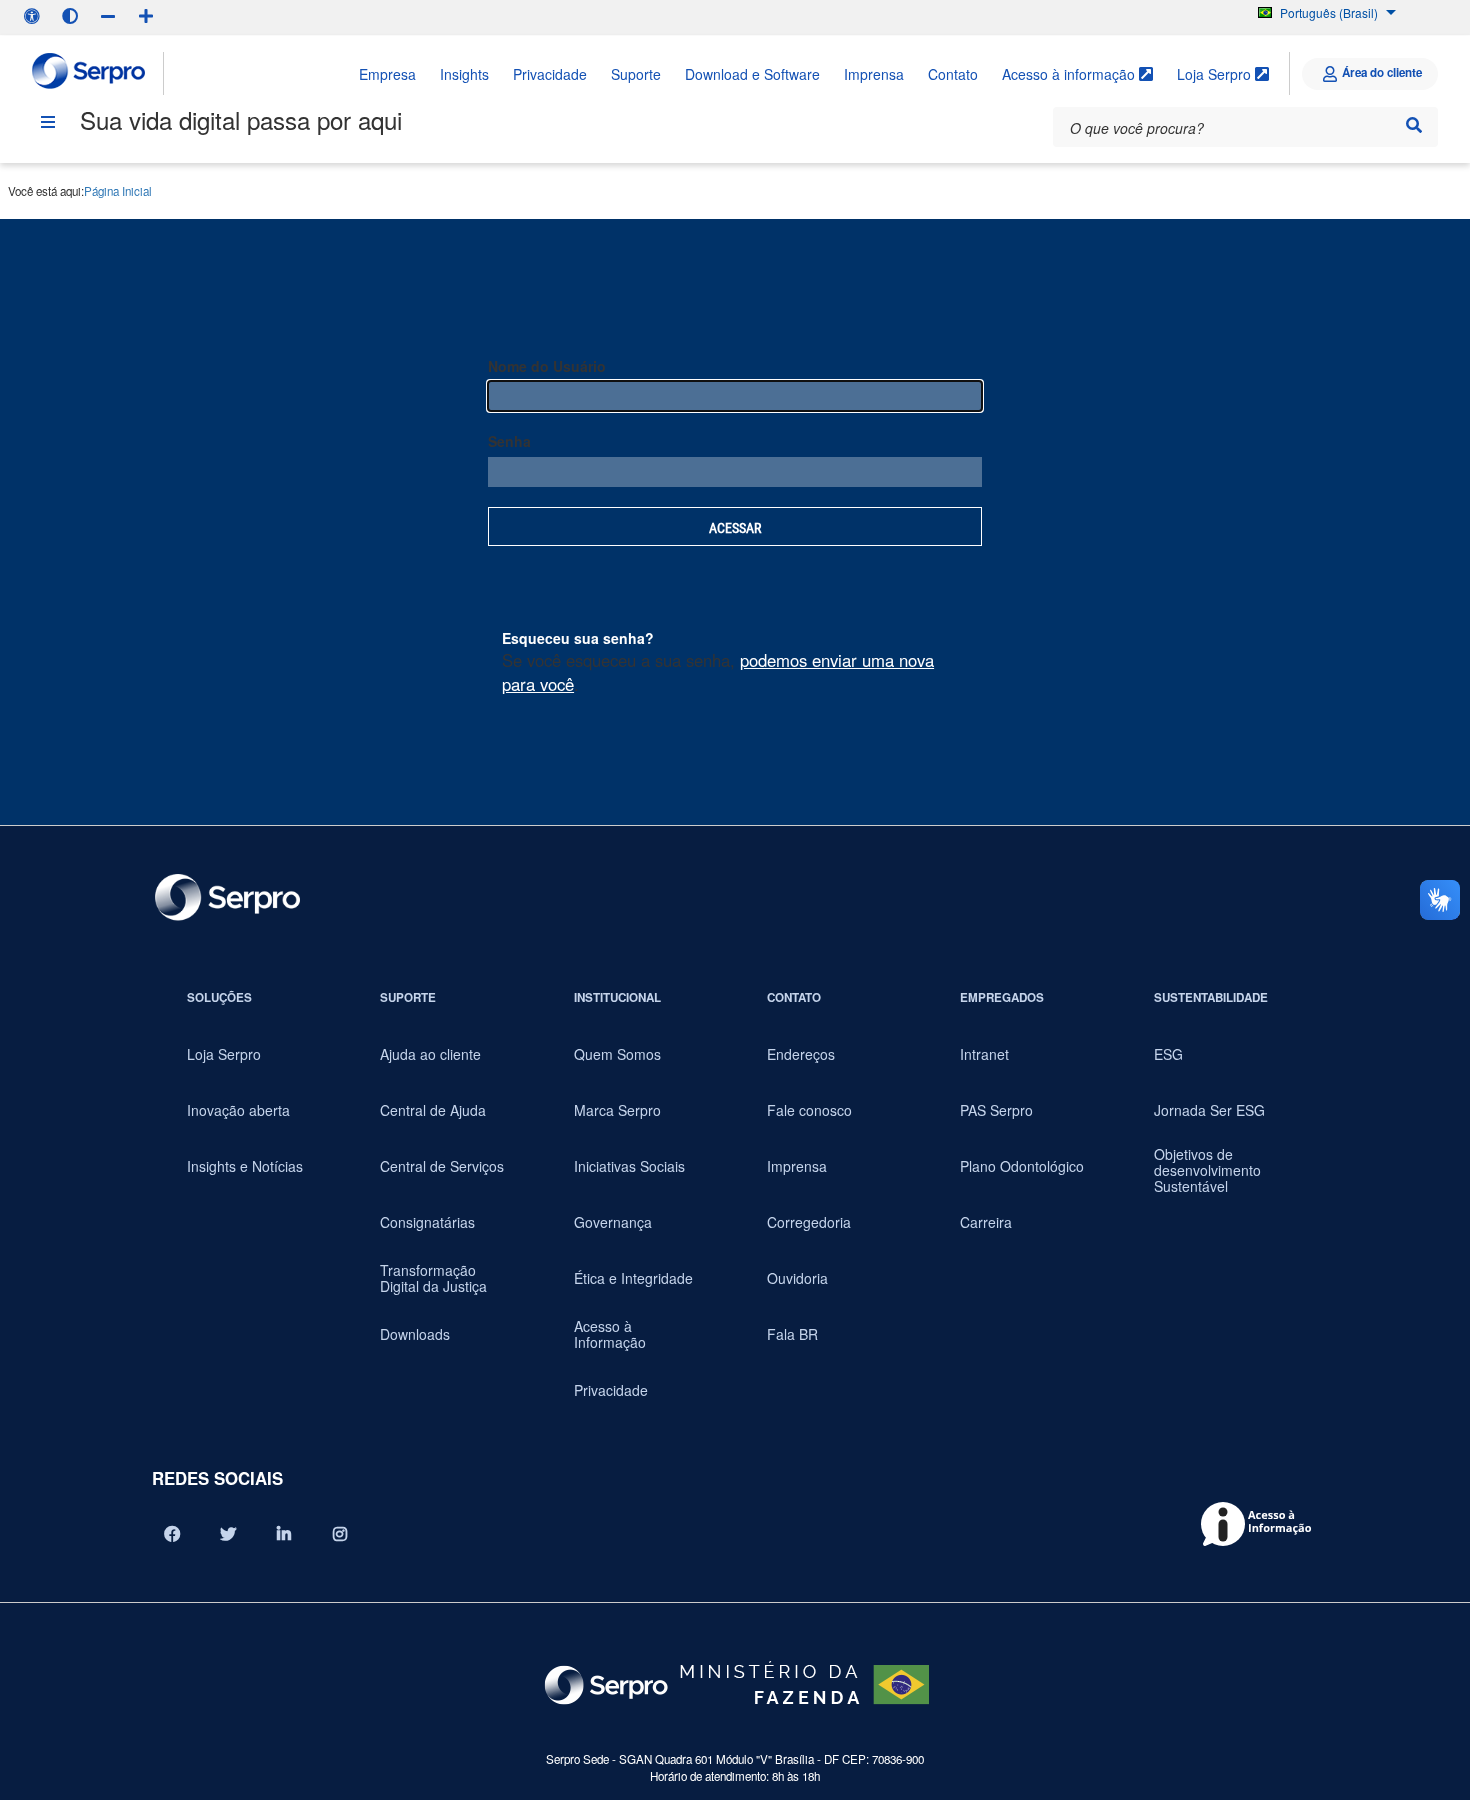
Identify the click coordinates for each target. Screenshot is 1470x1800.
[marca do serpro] (89, 73)
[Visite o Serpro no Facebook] (172, 1534)
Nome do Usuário (547, 366)
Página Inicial (118, 191)
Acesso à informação (1070, 74)
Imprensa (874, 74)
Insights (464, 74)
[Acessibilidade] (32, 16)
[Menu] (48, 122)
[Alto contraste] (70, 16)
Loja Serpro (1216, 74)
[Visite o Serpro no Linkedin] (284, 1534)
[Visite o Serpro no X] (228, 1534)
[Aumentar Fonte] (146, 16)
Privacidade (550, 74)
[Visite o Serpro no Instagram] (340, 1534)
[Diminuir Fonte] (108, 16)
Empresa (387, 74)
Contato (953, 74)
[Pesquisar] (1414, 125)
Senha (509, 441)
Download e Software (752, 74)
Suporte (636, 74)
